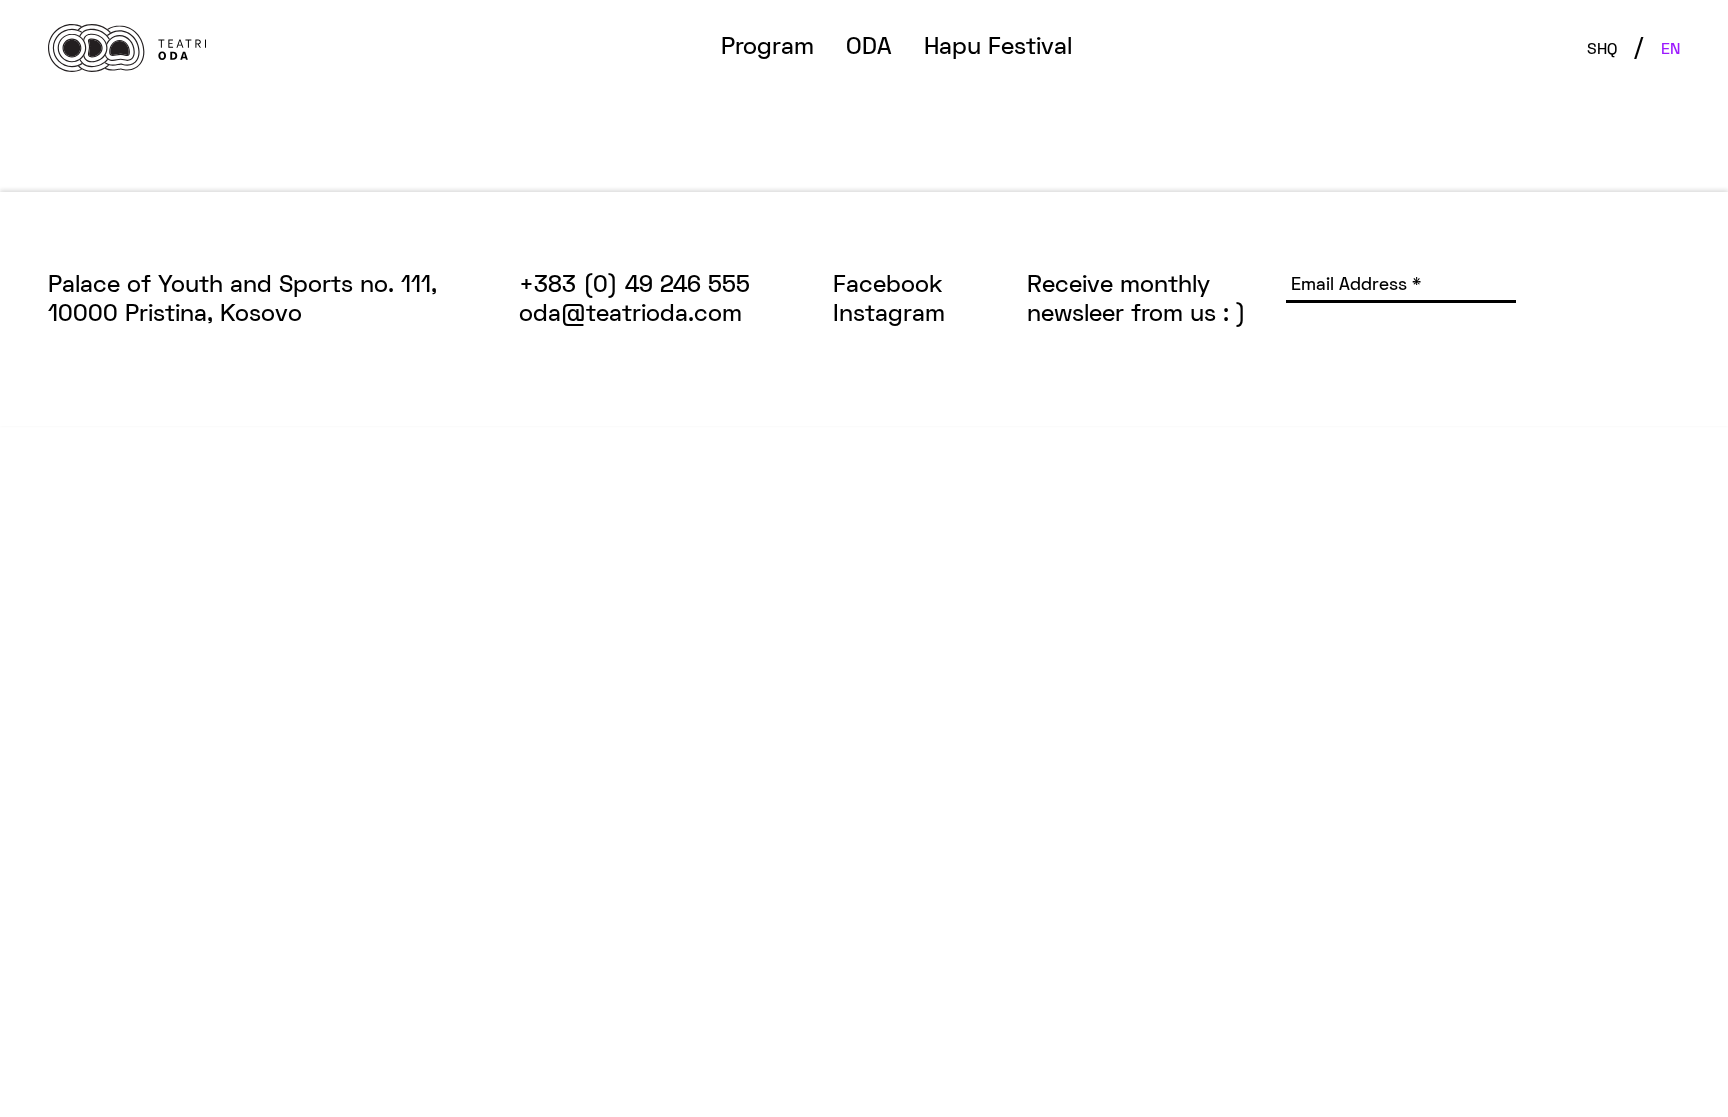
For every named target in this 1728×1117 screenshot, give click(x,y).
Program (767, 48)
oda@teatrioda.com (630, 315)
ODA (869, 48)
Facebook (888, 286)
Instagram (889, 315)
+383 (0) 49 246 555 (634, 286)
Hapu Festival (998, 48)
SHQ (1602, 50)
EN (1670, 50)
